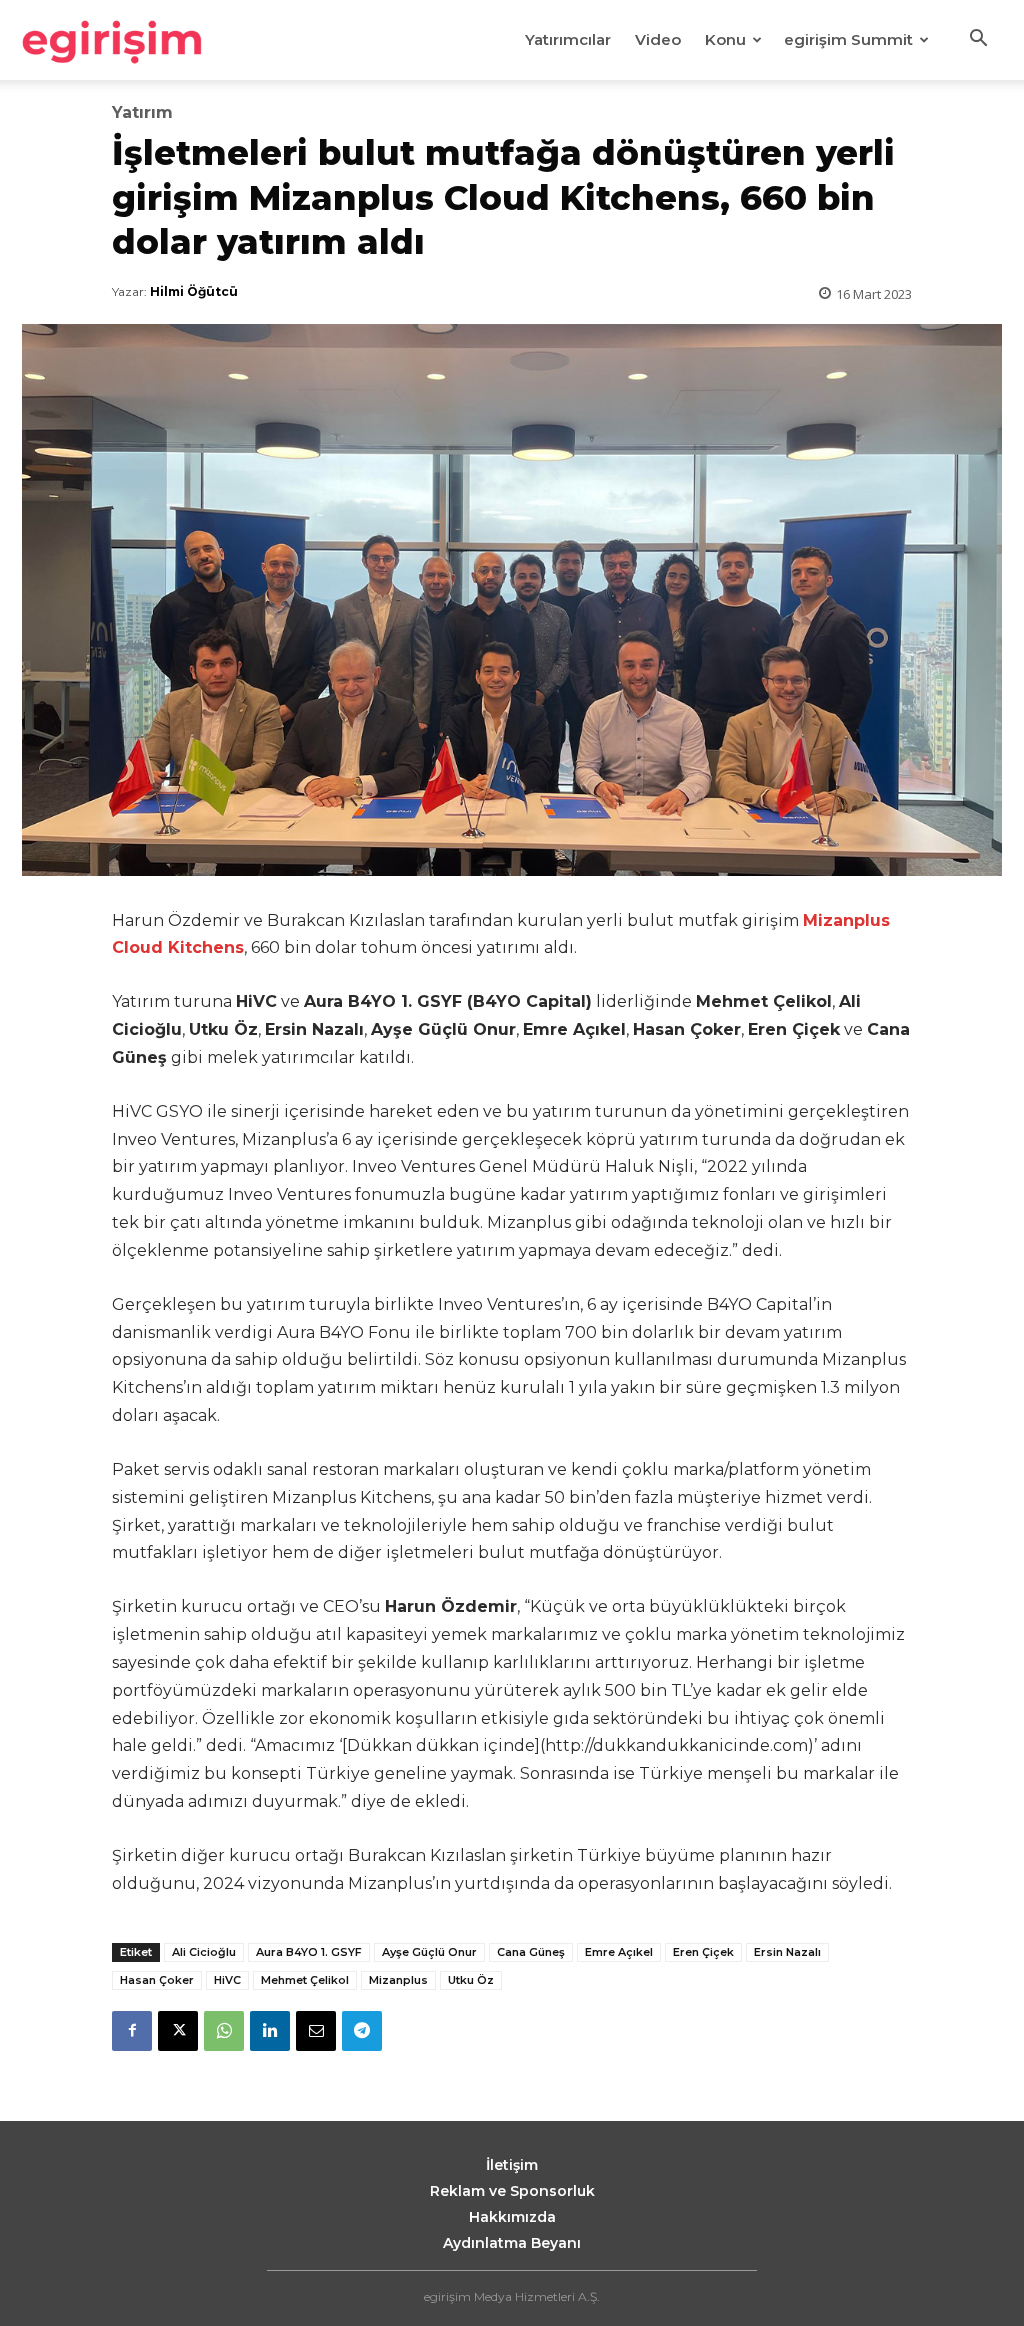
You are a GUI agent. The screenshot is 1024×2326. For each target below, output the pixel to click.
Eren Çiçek (703, 1952)
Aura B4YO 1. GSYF (309, 1952)
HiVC (227, 1980)
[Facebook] (132, 2031)
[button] (978, 41)
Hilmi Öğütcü (194, 291)
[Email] (316, 2031)
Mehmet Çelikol (305, 1980)
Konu (725, 39)
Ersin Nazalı (787, 1952)
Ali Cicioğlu (204, 1952)
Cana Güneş (531, 1952)
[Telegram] (362, 2031)
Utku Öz (471, 1980)
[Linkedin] (270, 2031)
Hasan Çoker (157, 1980)
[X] (178, 2031)
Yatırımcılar (568, 39)
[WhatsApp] (224, 2031)
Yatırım (142, 113)
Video (658, 39)
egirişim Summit (848, 39)
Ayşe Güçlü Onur (429, 1952)
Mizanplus (398, 1980)
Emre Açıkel (619, 1952)
